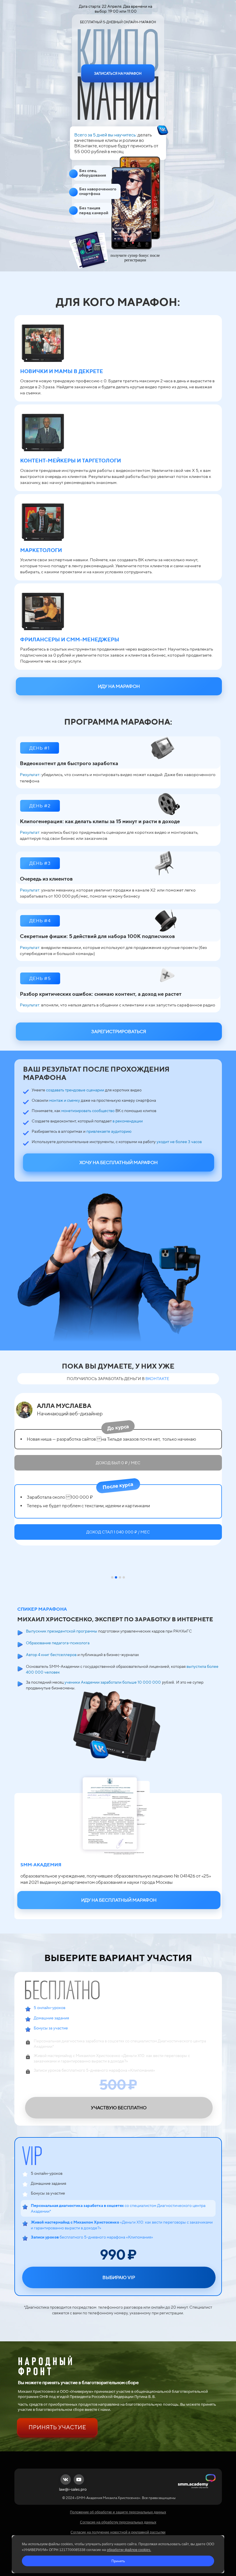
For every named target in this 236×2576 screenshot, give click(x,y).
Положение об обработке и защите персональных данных (118, 2512)
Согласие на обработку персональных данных (118, 2522)
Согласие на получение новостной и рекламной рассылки (118, 2532)
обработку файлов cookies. (129, 2550)
